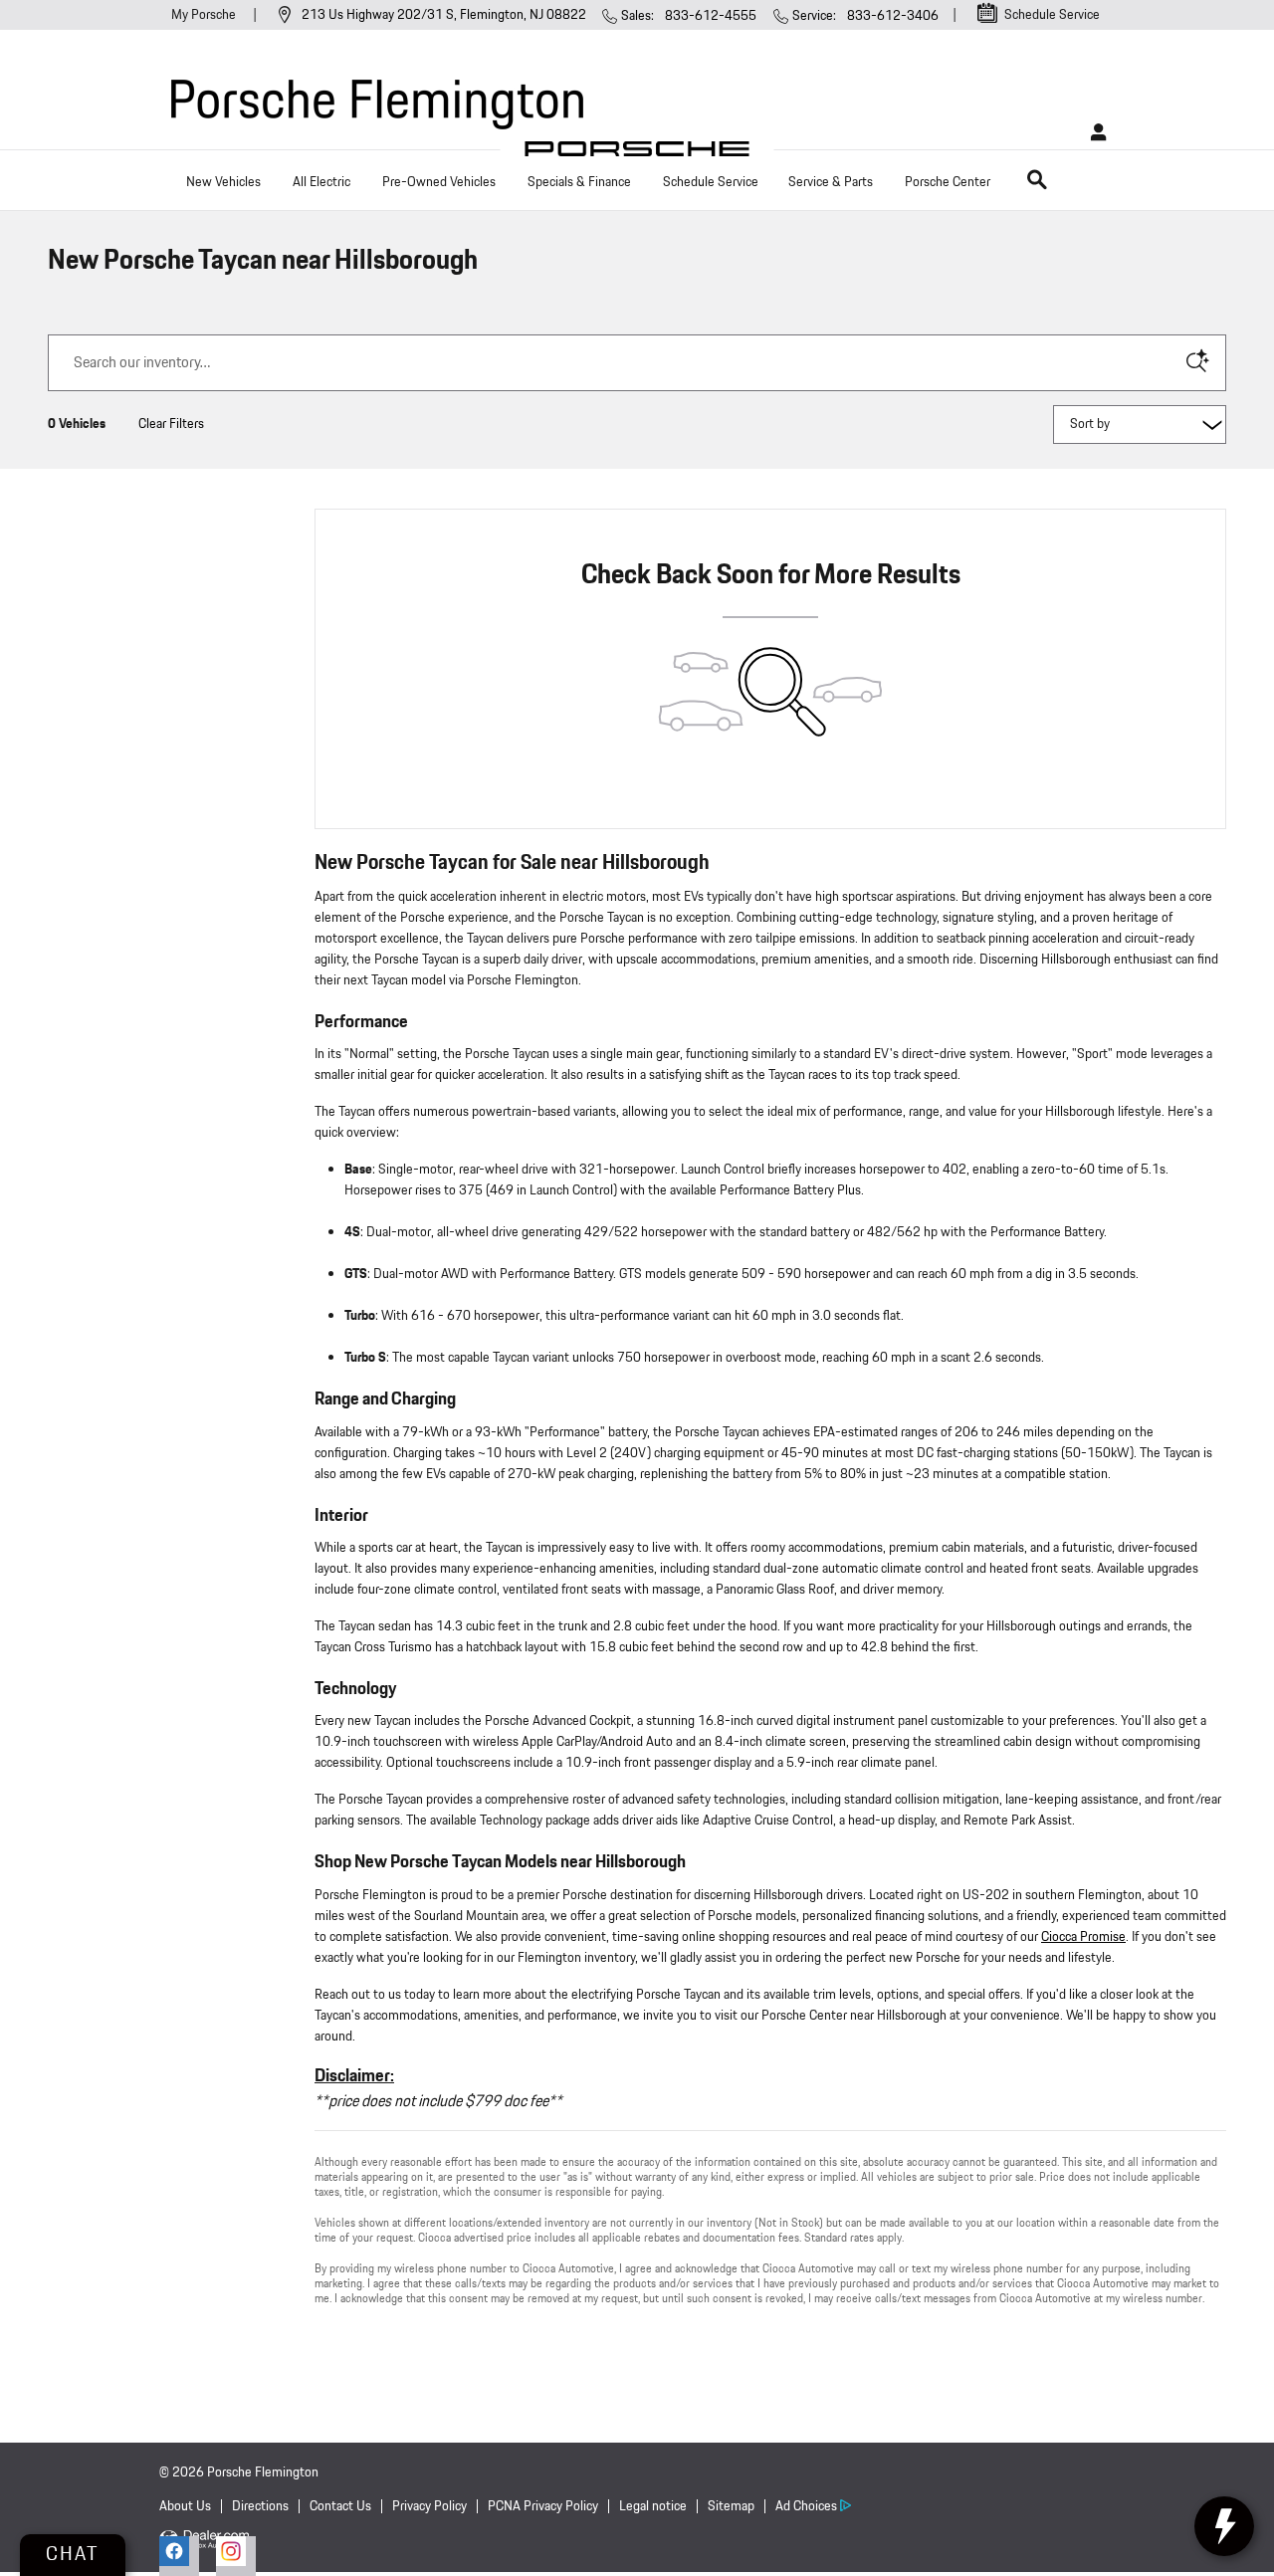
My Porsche (205, 15)
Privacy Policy (429, 2506)
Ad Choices (806, 2506)
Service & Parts (831, 182)
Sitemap (731, 2506)
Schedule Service (711, 182)
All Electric (321, 182)
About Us (185, 2506)
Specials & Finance (579, 182)
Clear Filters (171, 424)
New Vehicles (223, 182)
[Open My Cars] (1093, 132)
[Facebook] (179, 2556)
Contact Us (340, 2506)
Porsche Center (948, 182)
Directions (260, 2506)
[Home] (637, 154)
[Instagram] (236, 2556)
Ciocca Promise (1083, 1937)
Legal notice (653, 2506)
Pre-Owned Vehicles (439, 182)
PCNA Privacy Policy (543, 2506)
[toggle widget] (1224, 2526)
